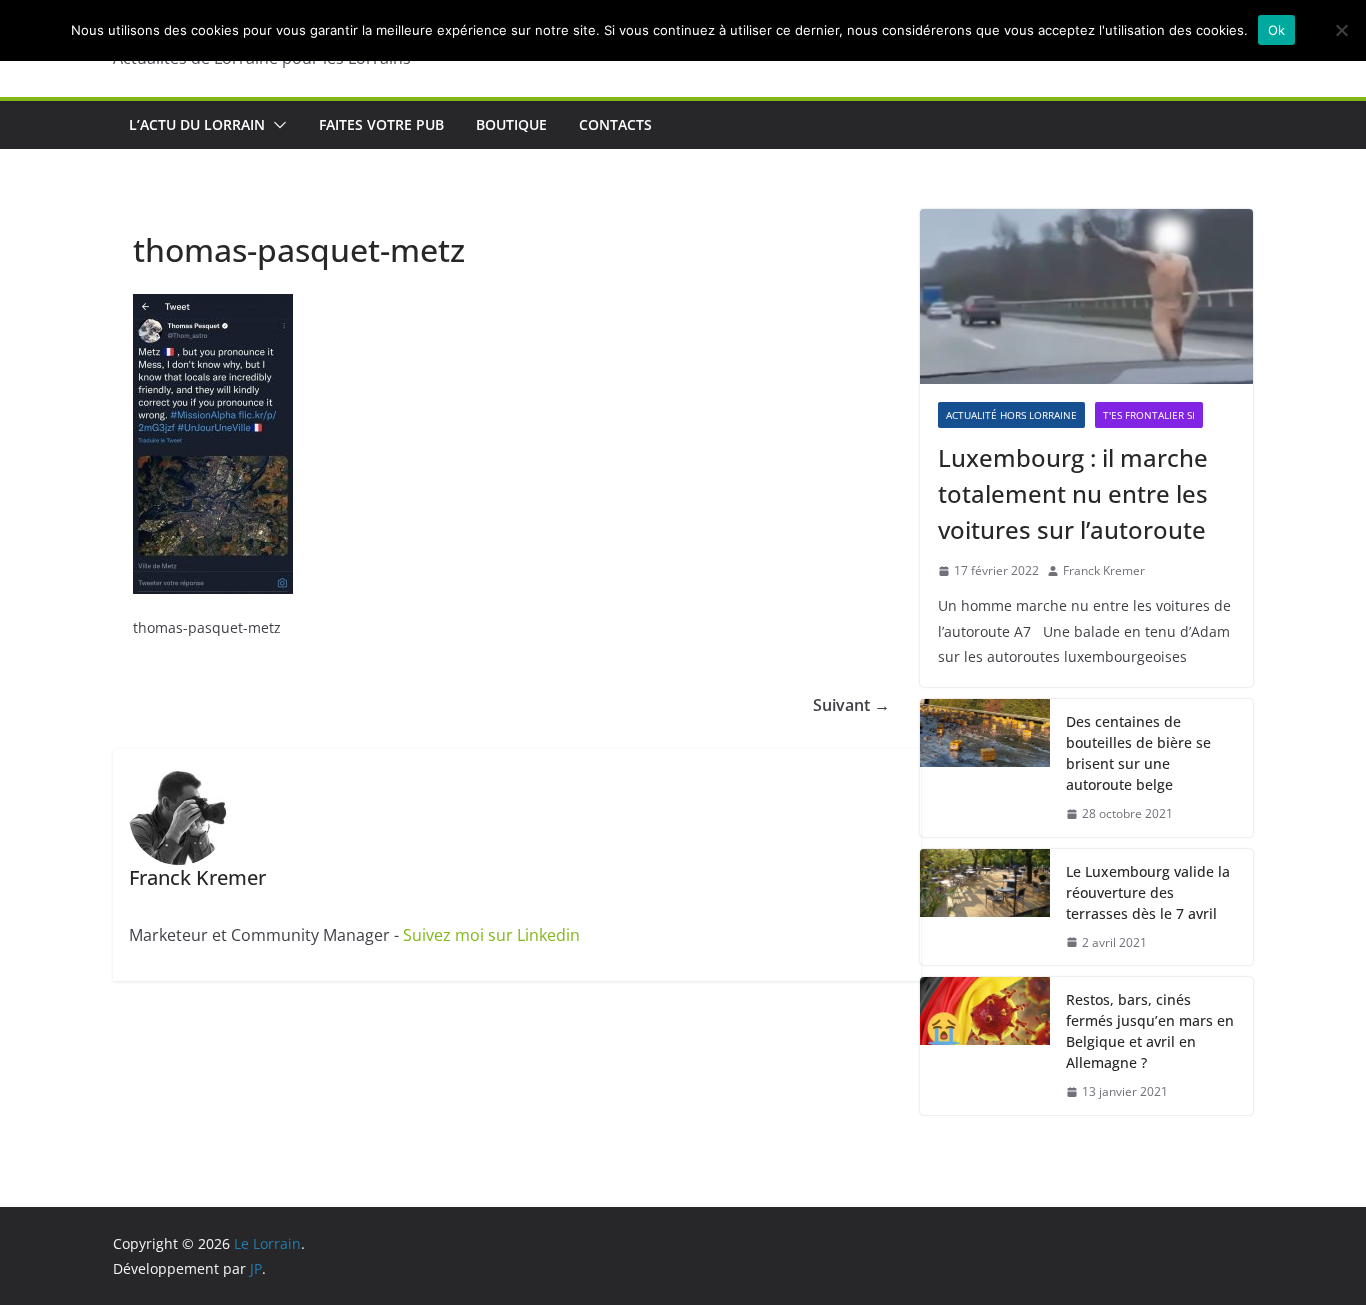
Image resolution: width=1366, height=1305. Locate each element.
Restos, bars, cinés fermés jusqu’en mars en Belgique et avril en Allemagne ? (1150, 1031)
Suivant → (851, 705)
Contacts (615, 124)
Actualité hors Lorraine (1011, 415)
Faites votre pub (381, 124)
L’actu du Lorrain (197, 124)
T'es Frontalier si (1149, 415)
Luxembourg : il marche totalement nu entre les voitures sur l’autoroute (1073, 493)
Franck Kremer (1104, 570)
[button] (276, 125)
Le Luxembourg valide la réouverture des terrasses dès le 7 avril (1148, 892)
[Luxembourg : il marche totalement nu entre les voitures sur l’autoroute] (1086, 296)
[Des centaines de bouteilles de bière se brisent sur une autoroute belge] (985, 768)
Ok (1277, 30)
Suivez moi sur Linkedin (491, 935)
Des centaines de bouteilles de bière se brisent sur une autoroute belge (1138, 753)
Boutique (511, 124)
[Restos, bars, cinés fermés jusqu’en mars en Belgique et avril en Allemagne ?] (985, 1046)
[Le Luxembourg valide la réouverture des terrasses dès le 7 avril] (985, 907)
